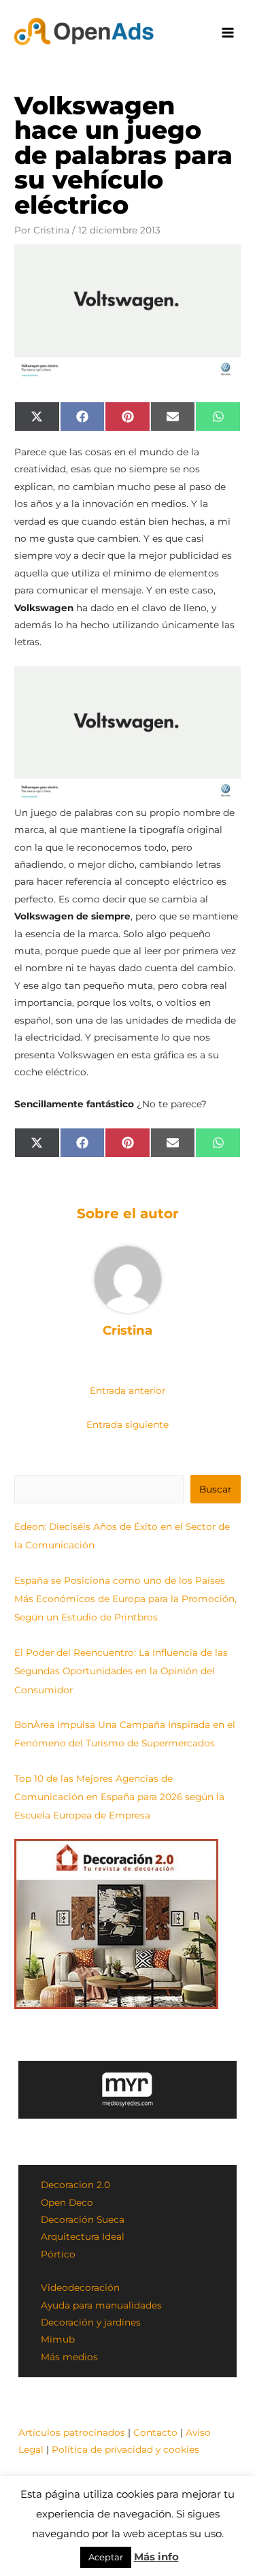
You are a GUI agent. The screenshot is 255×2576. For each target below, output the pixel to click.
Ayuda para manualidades (101, 2305)
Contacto (155, 2432)
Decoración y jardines (91, 2322)
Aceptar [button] (106, 2557)
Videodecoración (80, 2287)
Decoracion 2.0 (75, 2185)
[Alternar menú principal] (228, 33)
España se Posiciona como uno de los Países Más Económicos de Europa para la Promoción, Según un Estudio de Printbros (125, 1599)
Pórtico (58, 2254)
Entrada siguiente (128, 1424)
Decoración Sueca (83, 2219)
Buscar (215, 1489)
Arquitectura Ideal (83, 2236)
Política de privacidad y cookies (125, 2449)
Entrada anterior (128, 1390)
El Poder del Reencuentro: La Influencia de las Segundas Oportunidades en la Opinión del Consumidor (121, 1671)
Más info (156, 2557)
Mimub (58, 2339)
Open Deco (67, 2202)
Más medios (69, 2357)
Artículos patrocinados (72, 2432)
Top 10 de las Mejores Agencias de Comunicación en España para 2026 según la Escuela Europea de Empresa (119, 1797)
